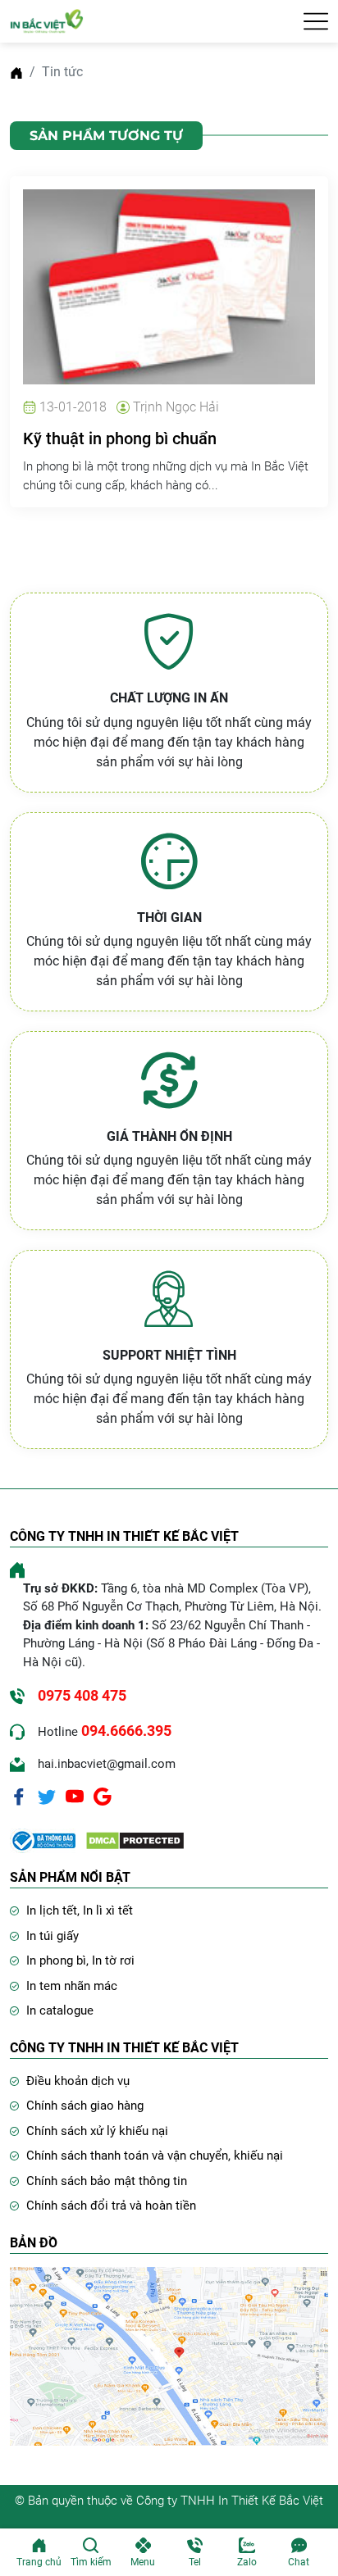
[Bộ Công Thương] (43, 1840)
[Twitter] (47, 1796)
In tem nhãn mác (72, 1986)
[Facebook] (19, 1796)
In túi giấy (53, 1936)
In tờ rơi (113, 1960)
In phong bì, (59, 1960)
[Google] (103, 1796)
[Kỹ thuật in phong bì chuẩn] (169, 286)
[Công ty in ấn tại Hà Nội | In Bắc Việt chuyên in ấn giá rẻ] (47, 20)
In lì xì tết (108, 1910)
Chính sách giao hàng (85, 2106)
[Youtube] (75, 1796)
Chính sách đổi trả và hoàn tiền (111, 2206)
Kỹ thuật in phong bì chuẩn (120, 438)
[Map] (169, 2355)
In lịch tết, (55, 1910)
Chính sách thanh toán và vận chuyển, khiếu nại (155, 2156)
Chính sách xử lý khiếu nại (97, 2131)
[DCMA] (135, 1840)
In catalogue (60, 2010)
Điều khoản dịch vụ (78, 2081)
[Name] (316, 21)
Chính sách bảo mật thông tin (107, 2181)
